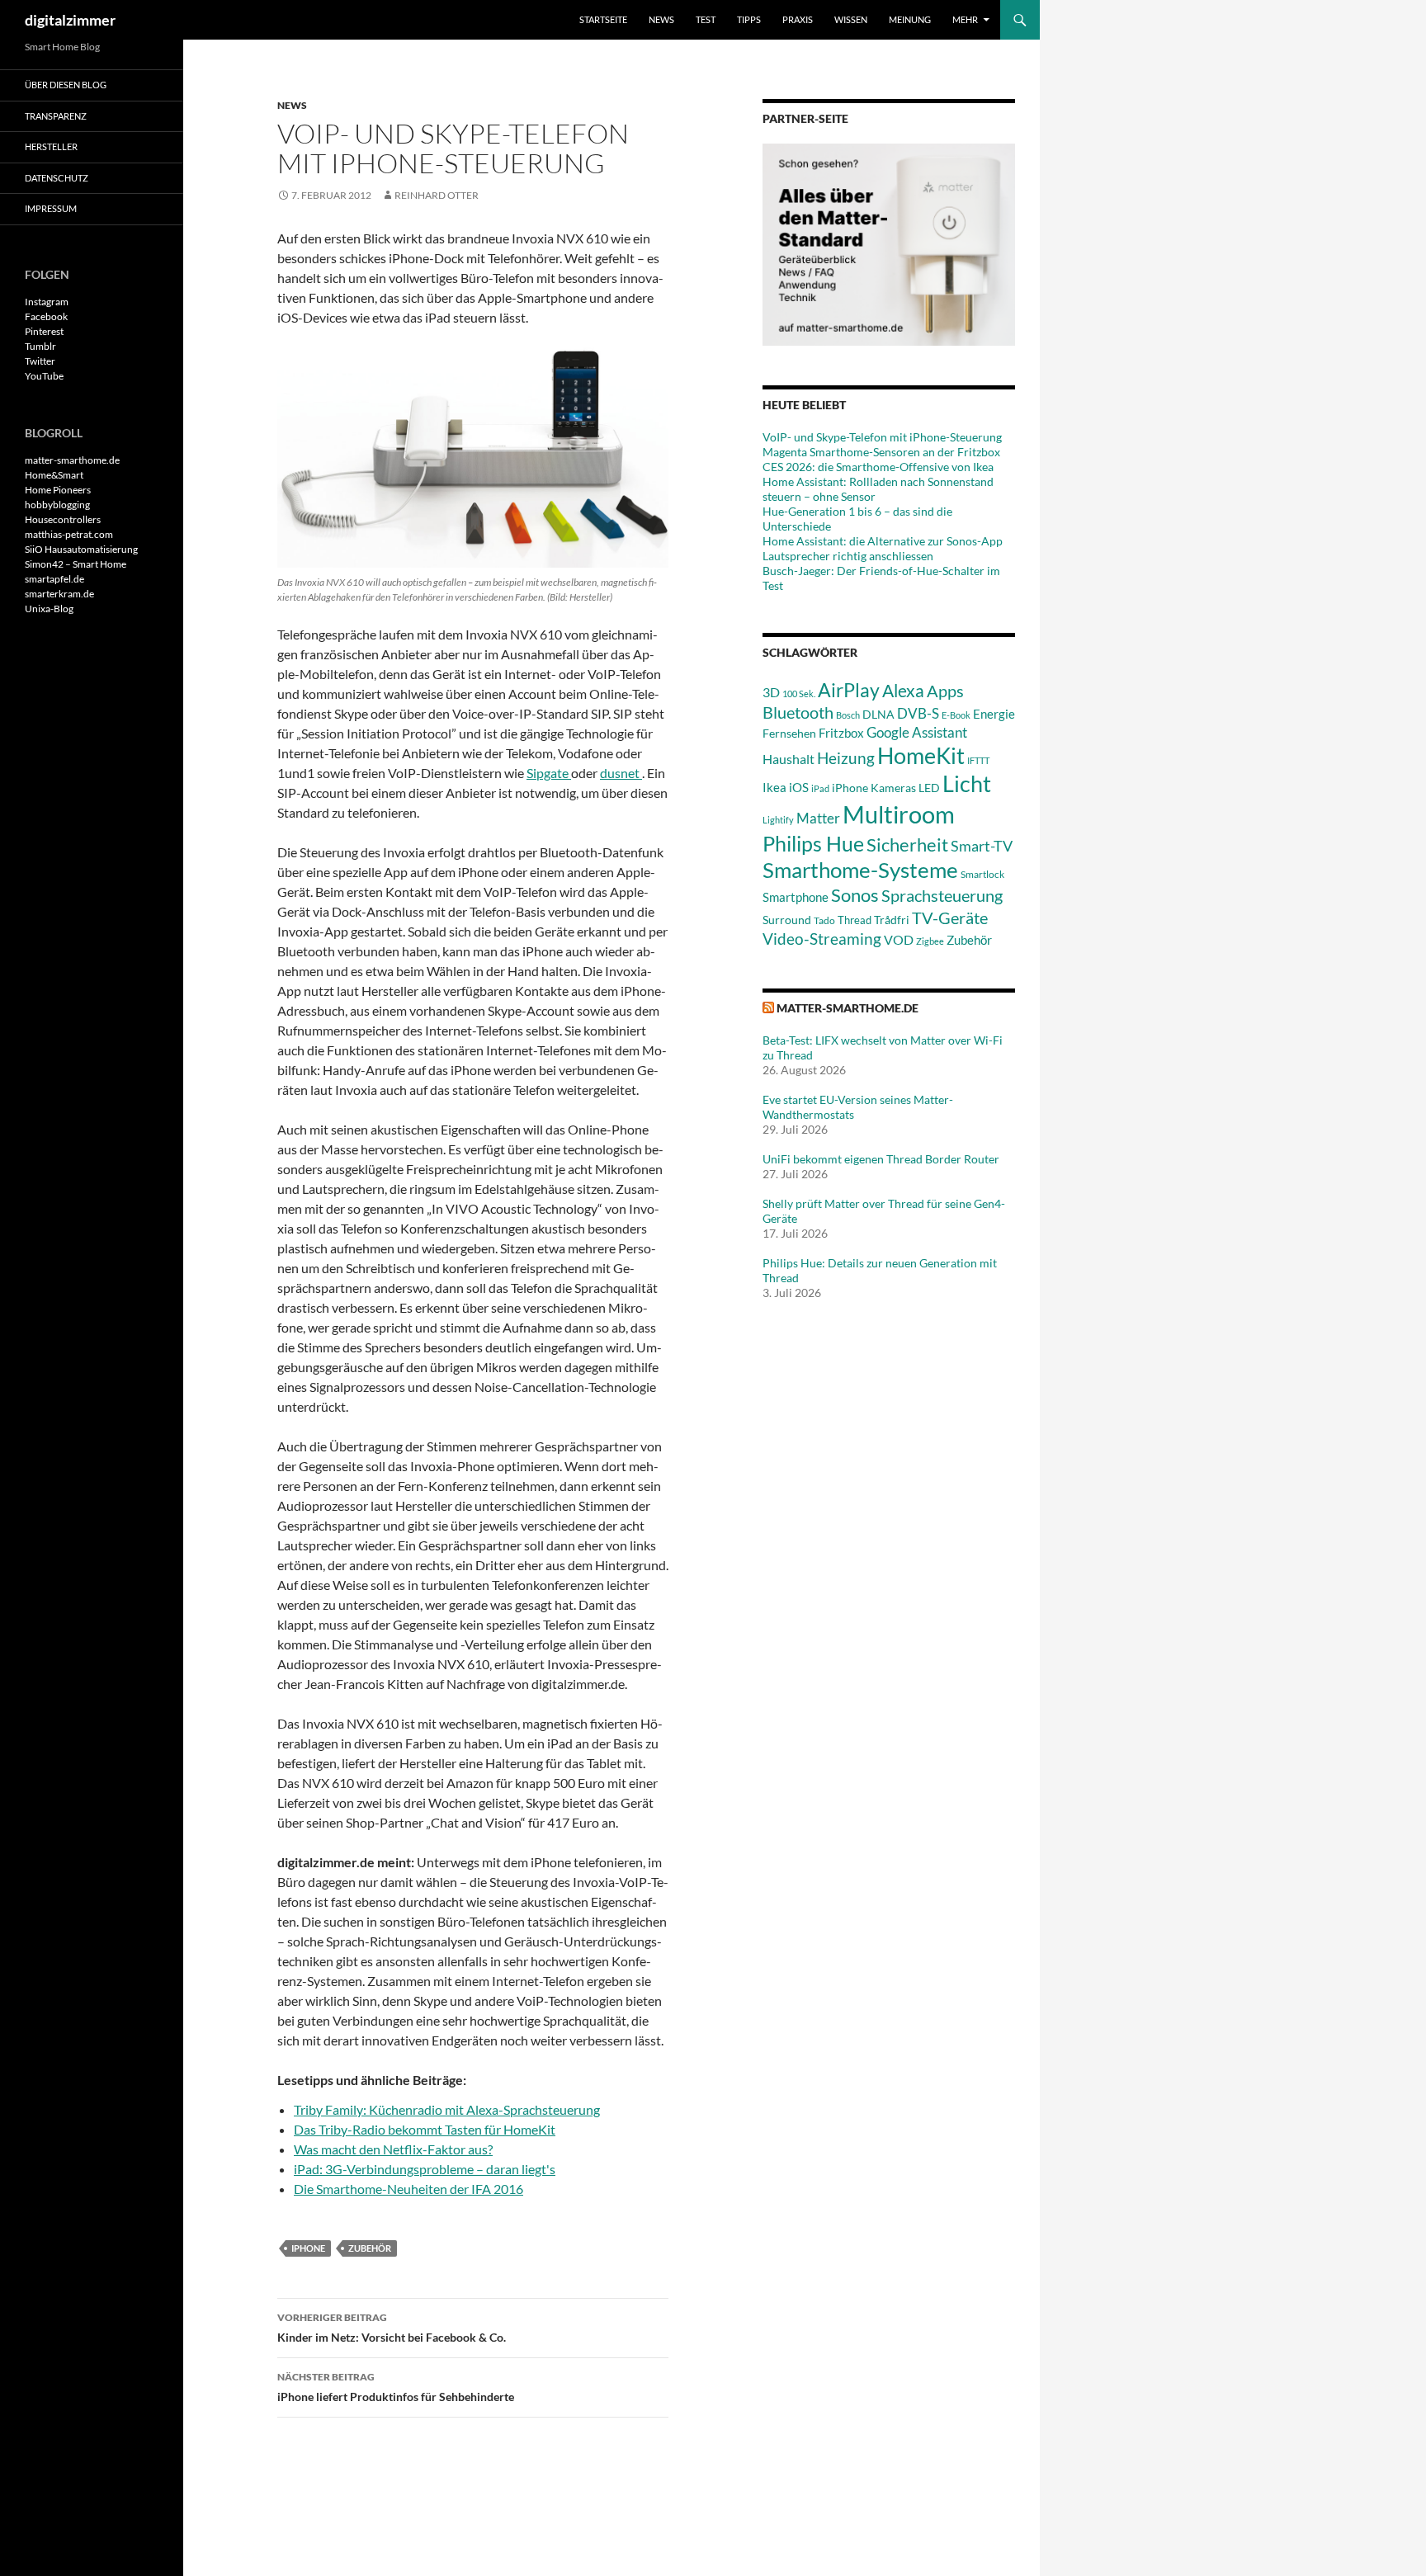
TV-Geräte (950, 918)
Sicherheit (907, 845)
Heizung (846, 758)
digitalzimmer (70, 20)
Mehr (965, 19)
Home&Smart (54, 475)
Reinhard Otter (437, 195)
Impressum (51, 208)
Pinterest (44, 331)
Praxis (798, 19)
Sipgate (549, 773)
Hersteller (51, 146)
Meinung (910, 19)
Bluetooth (798, 712)
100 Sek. (799, 694)
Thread (855, 920)
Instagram (47, 302)
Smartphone (796, 897)
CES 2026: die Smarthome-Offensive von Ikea (878, 467)
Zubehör (370, 2248)
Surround (787, 920)
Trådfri (892, 920)
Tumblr (40, 346)
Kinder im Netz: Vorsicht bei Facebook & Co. (392, 2328)
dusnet (621, 773)
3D (771, 692)
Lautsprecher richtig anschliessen (848, 556)
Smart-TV (982, 846)
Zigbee (930, 941)
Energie (994, 714)
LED (929, 788)
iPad (820, 788)
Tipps (749, 19)
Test (706, 19)
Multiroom (899, 814)
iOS (799, 787)
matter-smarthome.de (848, 1008)
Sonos (855, 895)
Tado (824, 920)
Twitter (40, 361)
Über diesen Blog (66, 85)
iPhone (308, 2248)
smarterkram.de (59, 594)
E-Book (956, 715)
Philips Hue (813, 843)
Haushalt (789, 759)
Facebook (46, 316)
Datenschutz (57, 178)
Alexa (903, 691)
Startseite (603, 19)
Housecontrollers (63, 519)
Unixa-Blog (49, 609)
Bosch (848, 715)
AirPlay (849, 690)
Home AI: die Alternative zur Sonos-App (883, 541)
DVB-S (918, 713)
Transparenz (56, 116)
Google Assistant (917, 732)
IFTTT (978, 760)
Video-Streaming (822, 939)
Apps (945, 691)
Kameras (893, 788)
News (661, 19)
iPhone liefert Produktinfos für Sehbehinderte (396, 2387)
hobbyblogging (57, 505)
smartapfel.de (54, 579)
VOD (899, 939)
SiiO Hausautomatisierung (81, 549)
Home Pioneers (58, 490)
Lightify (778, 820)
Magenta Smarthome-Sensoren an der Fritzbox (881, 452)
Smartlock (982, 874)
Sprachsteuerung (942, 895)
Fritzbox (841, 733)
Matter (818, 818)
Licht (967, 783)
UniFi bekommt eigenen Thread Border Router (881, 1159)
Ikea (774, 787)
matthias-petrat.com (69, 534)
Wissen (851, 19)
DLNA (878, 714)
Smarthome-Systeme (860, 870)
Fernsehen (789, 733)
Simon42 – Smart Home (76, 564)
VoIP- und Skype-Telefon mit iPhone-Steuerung (882, 437)
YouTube (44, 376)
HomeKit (921, 755)
